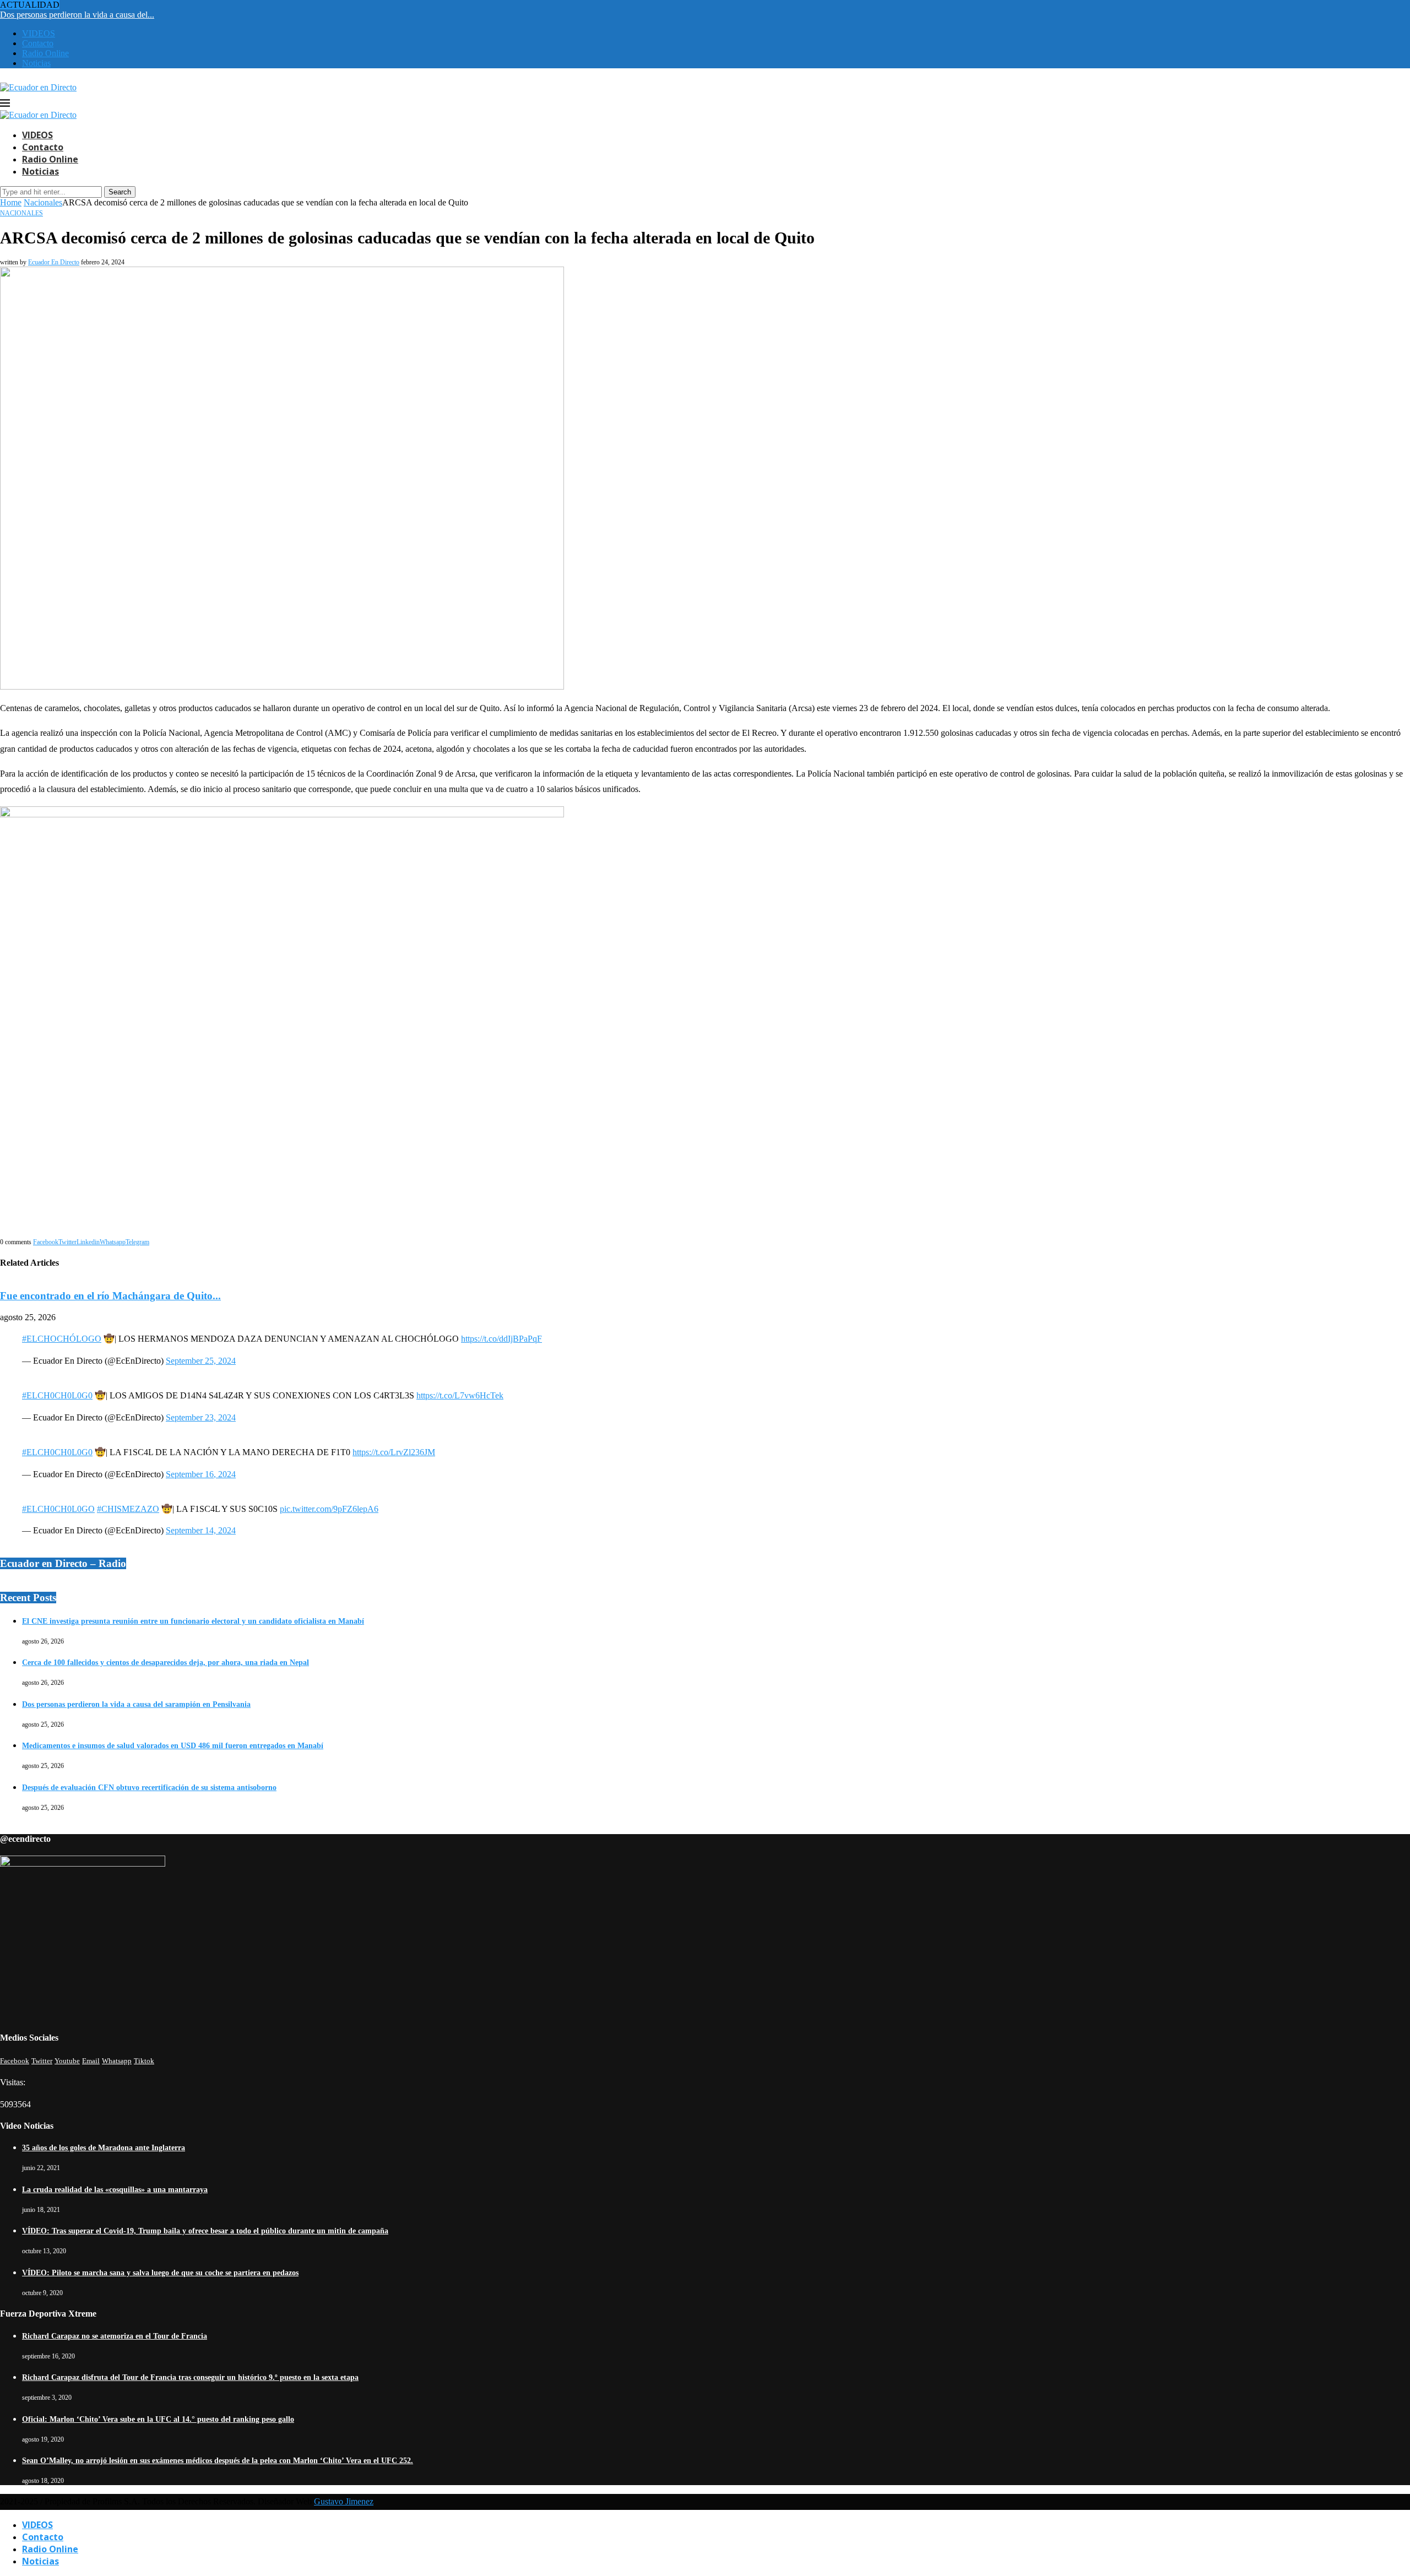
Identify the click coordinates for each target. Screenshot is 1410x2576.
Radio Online (45, 53)
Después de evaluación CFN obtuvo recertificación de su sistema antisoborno (149, 1788)
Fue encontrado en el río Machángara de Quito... (110, 1296)
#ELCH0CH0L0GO (58, 1509)
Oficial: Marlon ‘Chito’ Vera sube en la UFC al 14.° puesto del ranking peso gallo (158, 2419)
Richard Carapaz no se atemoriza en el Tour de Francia (115, 2336)
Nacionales (43, 202)
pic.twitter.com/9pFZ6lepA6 (329, 1509)
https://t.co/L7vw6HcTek (460, 1395)
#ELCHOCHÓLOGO (62, 1339)
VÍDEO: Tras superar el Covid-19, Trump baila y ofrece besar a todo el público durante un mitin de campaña (205, 2231)
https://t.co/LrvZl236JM (394, 1452)
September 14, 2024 (201, 1530)
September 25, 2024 (201, 1361)
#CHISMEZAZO (128, 1509)
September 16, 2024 (201, 1474)
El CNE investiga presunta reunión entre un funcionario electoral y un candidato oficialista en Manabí (193, 1621)
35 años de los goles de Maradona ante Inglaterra (104, 2148)
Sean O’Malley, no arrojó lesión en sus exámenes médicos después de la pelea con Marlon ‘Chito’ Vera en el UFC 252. (218, 2461)
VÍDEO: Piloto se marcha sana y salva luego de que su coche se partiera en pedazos (160, 2273)
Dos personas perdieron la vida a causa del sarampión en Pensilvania (136, 1704)
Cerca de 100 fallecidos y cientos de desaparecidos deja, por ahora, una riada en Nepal (166, 1663)
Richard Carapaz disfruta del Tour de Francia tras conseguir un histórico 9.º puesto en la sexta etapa (190, 2377)
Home (11, 202)
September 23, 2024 (201, 1417)
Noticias (36, 63)
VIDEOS (39, 33)
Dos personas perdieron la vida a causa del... (77, 15)
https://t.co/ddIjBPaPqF (501, 1339)
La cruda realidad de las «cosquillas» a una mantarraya (115, 2190)
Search (120, 192)
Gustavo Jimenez (344, 2501)
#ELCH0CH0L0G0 (57, 1395)
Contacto (38, 43)
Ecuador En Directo (54, 262)
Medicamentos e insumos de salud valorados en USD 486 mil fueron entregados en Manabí (173, 1746)
